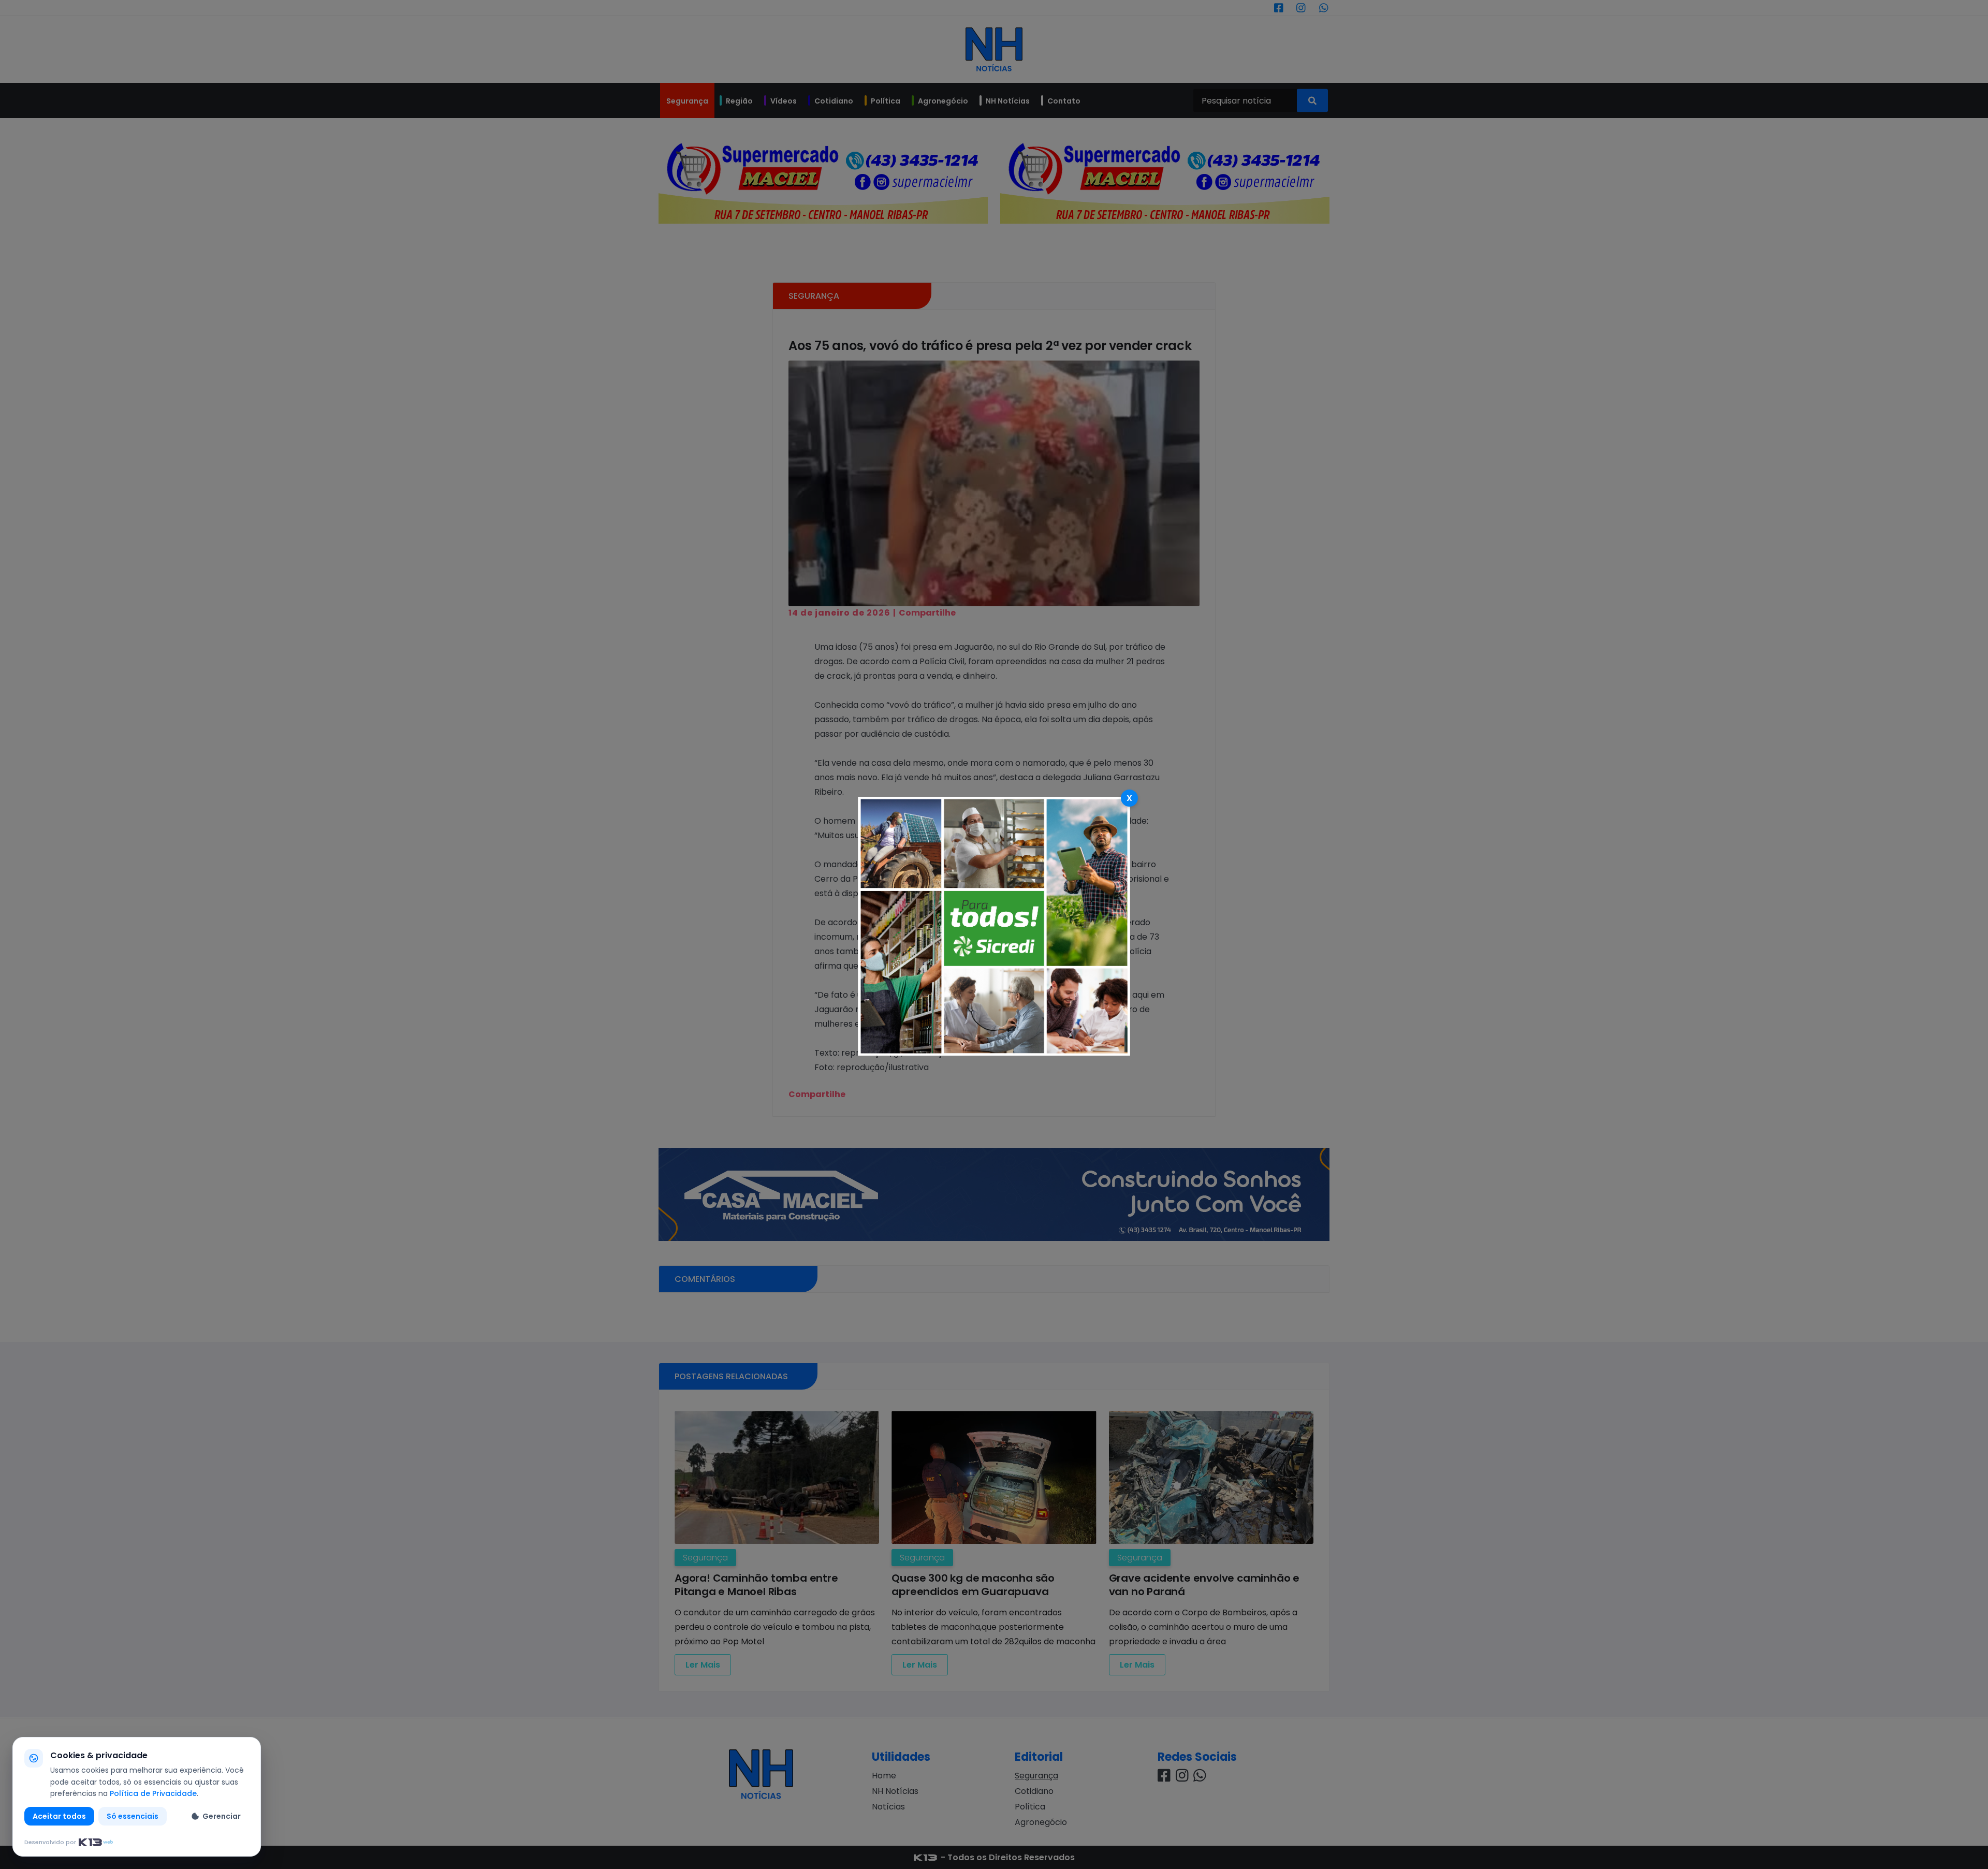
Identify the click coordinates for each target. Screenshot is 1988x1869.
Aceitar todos (59, 1816)
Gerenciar (222, 1816)
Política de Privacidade (153, 1793)
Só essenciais (133, 1816)
